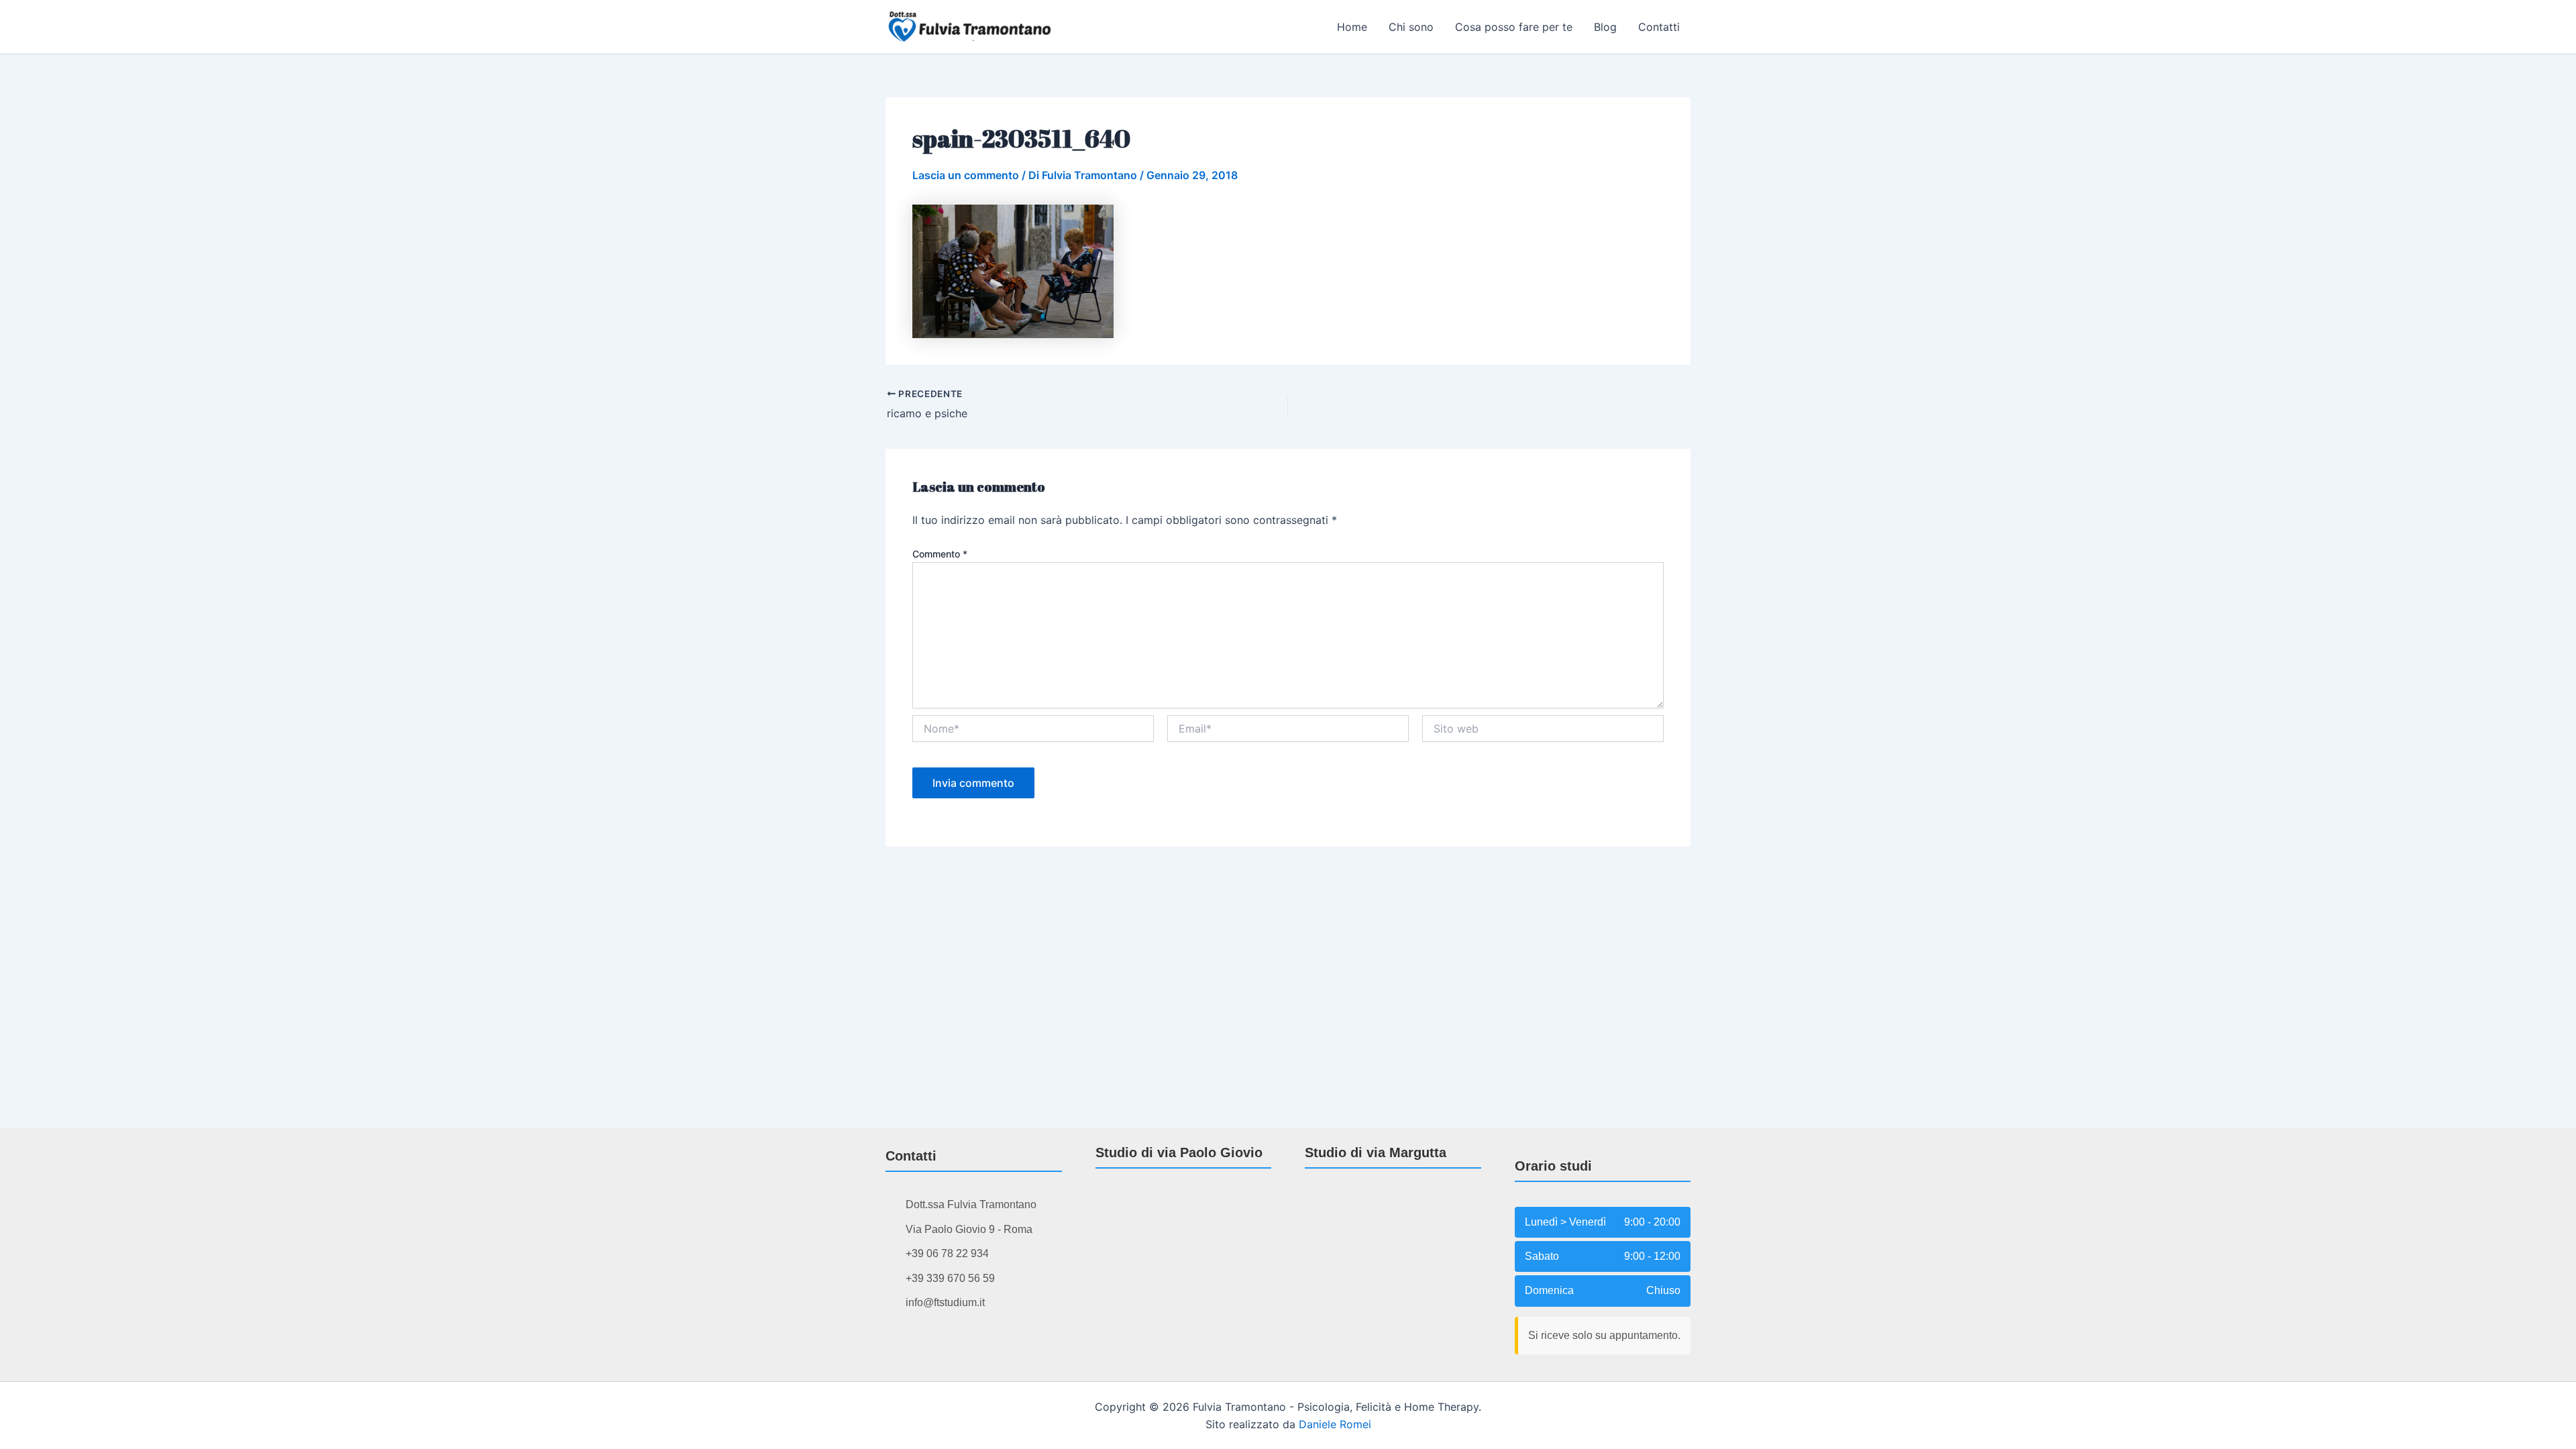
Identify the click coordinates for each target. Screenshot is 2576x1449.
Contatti (1659, 27)
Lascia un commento (966, 175)
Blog (1605, 27)
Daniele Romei (1335, 1424)
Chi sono (1411, 27)
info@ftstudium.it (945, 1302)
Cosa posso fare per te (1514, 27)
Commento (940, 554)
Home (1352, 27)
